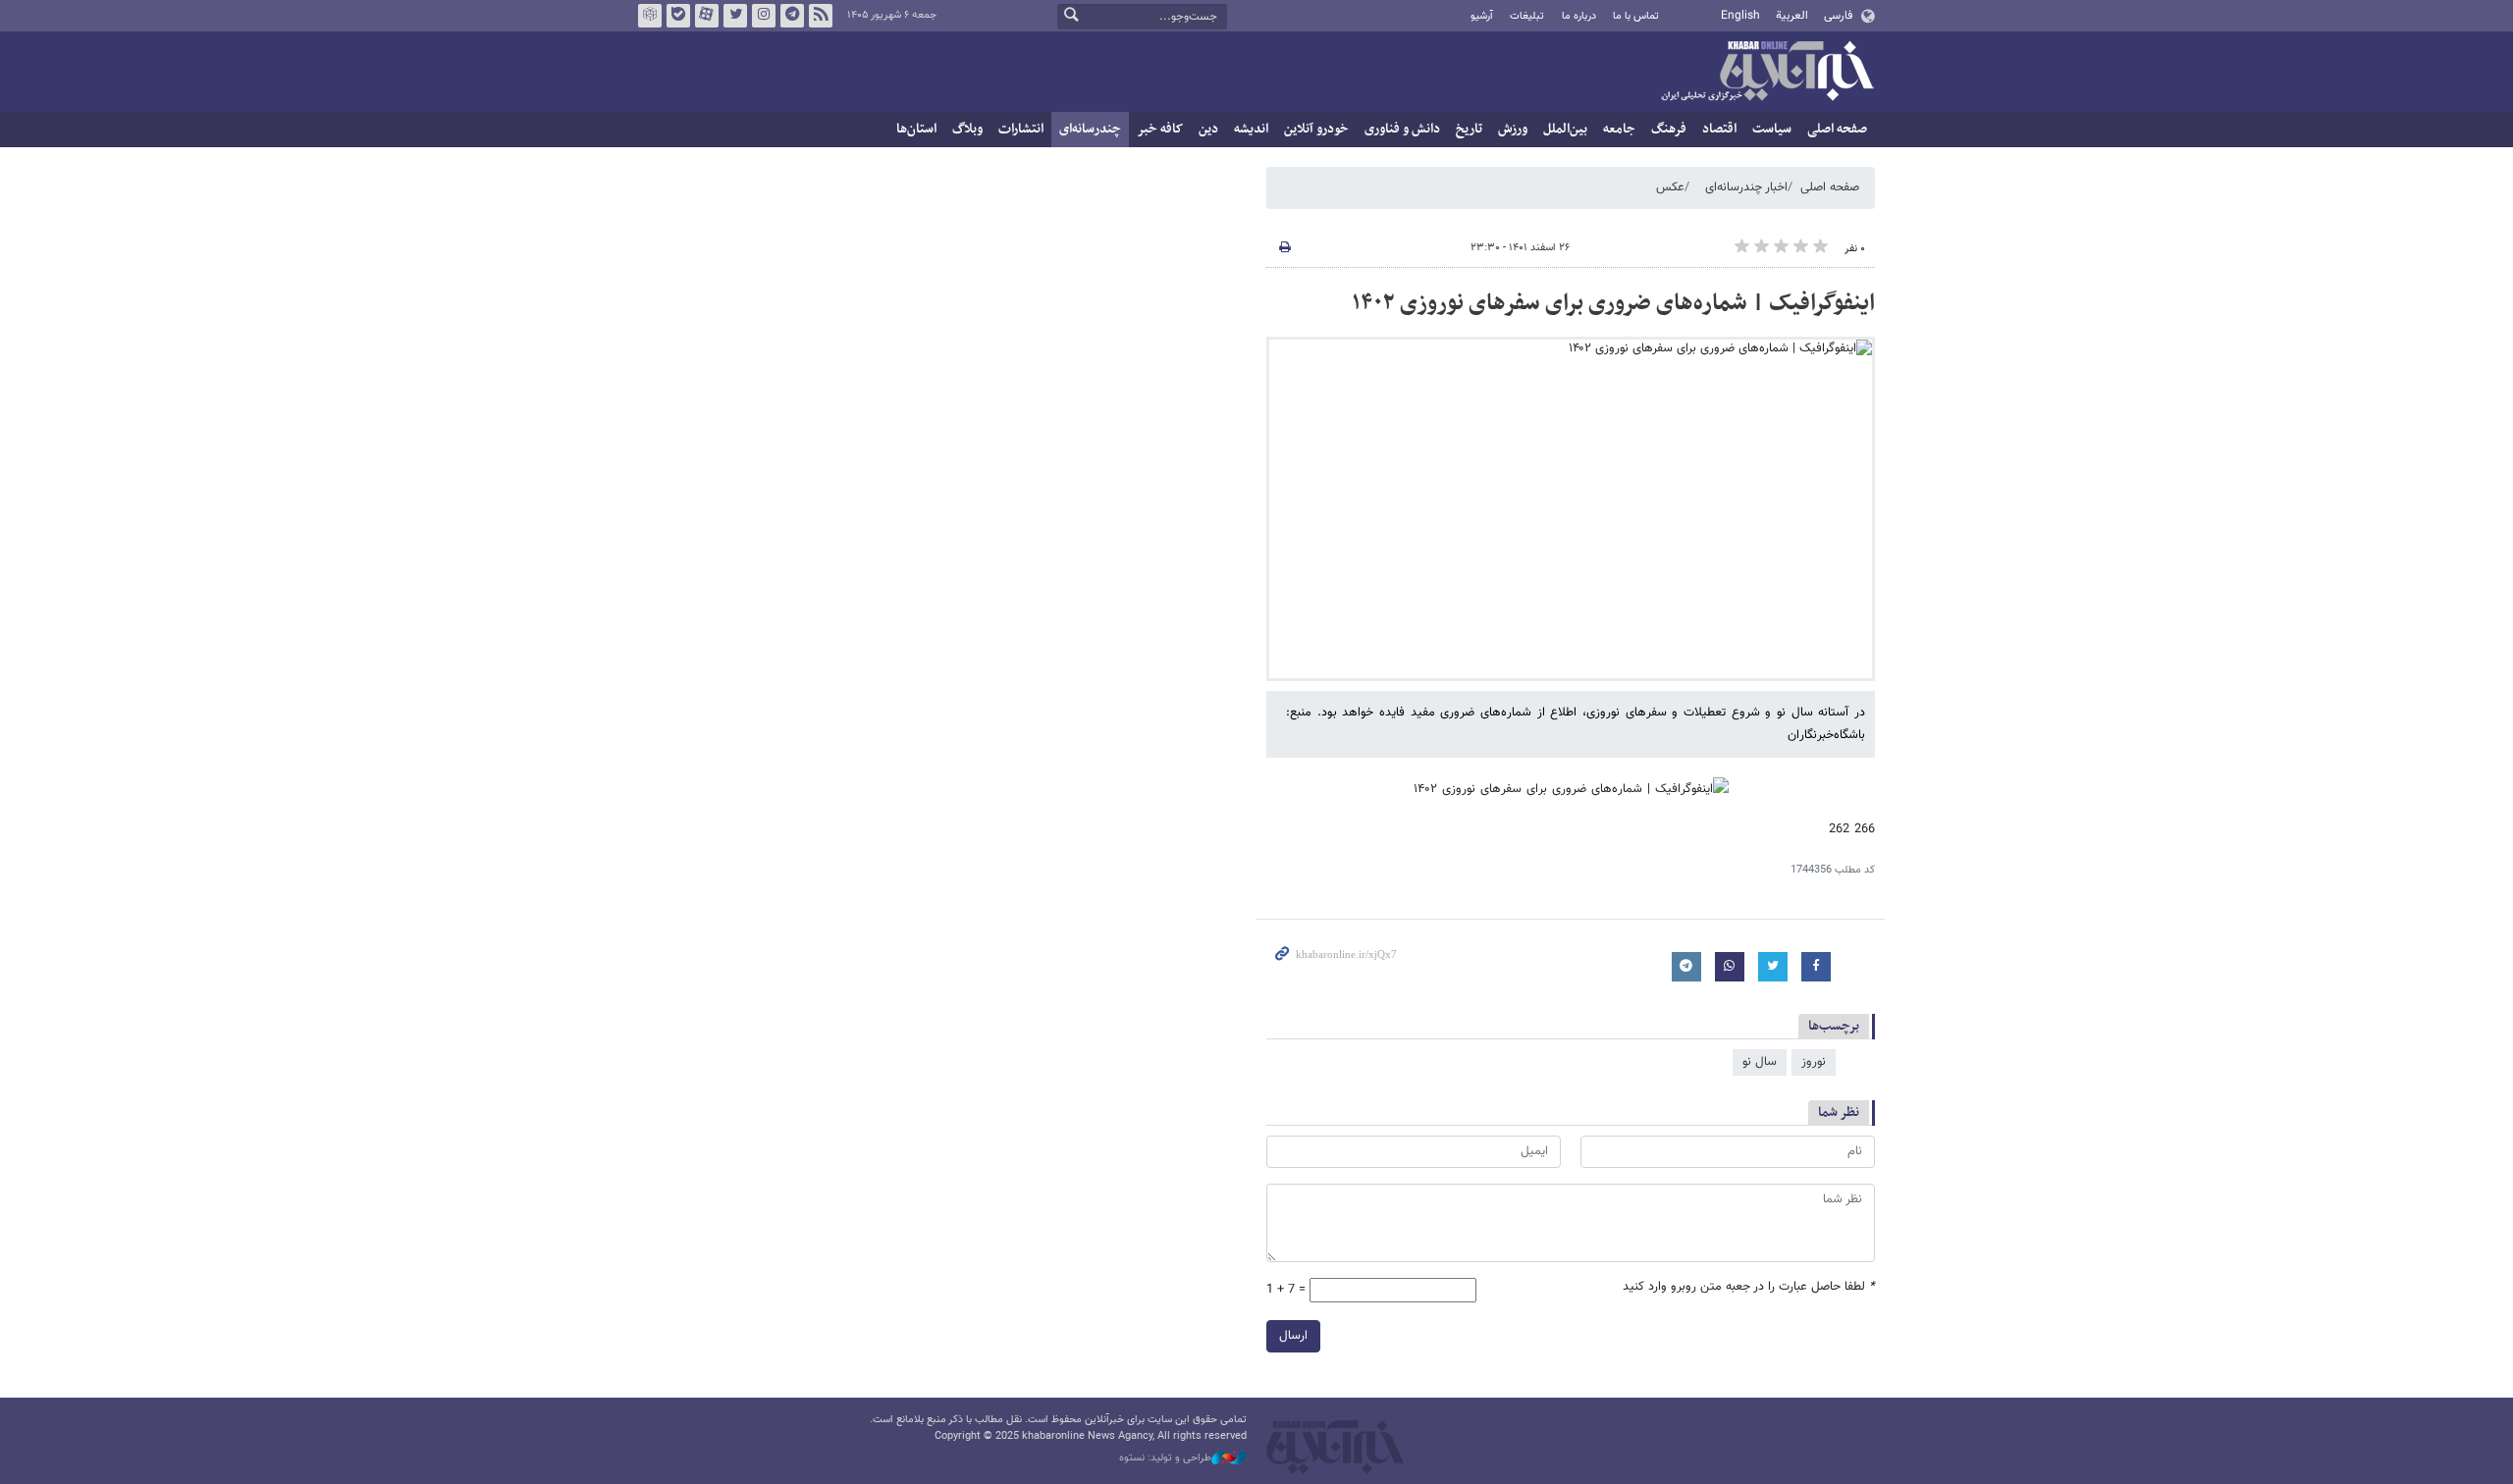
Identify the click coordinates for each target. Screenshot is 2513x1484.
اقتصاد (1719, 129)
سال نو (1760, 1062)
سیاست (1772, 129)
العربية (1792, 16)
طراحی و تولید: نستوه (1165, 1458)
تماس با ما (1636, 16)
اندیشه (1251, 129)
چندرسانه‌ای (1090, 129)
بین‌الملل (1565, 129)
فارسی (1838, 16)
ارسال (1293, 1336)
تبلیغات (1527, 16)
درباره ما (1579, 16)
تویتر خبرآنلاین (735, 16)
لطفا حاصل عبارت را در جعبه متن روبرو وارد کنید (1749, 1287)
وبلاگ (967, 129)
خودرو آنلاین (1316, 129)
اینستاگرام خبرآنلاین (764, 16)
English (1740, 16)
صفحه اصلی (1837, 129)
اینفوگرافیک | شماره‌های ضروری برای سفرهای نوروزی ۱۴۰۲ (1613, 303)
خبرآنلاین (1767, 73)
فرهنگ (1669, 129)
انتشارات (1021, 129)
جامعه (1619, 129)
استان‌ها (916, 129)
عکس (1670, 187)
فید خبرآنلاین (821, 16)
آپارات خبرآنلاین (707, 16)
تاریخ (1469, 129)
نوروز (1814, 1062)
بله (678, 16)
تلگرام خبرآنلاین (792, 16)
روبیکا (650, 16)
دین (1208, 129)
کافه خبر (1160, 129)
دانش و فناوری (1402, 129)
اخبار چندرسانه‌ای (1746, 187)
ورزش (1513, 129)
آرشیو (1482, 16)
